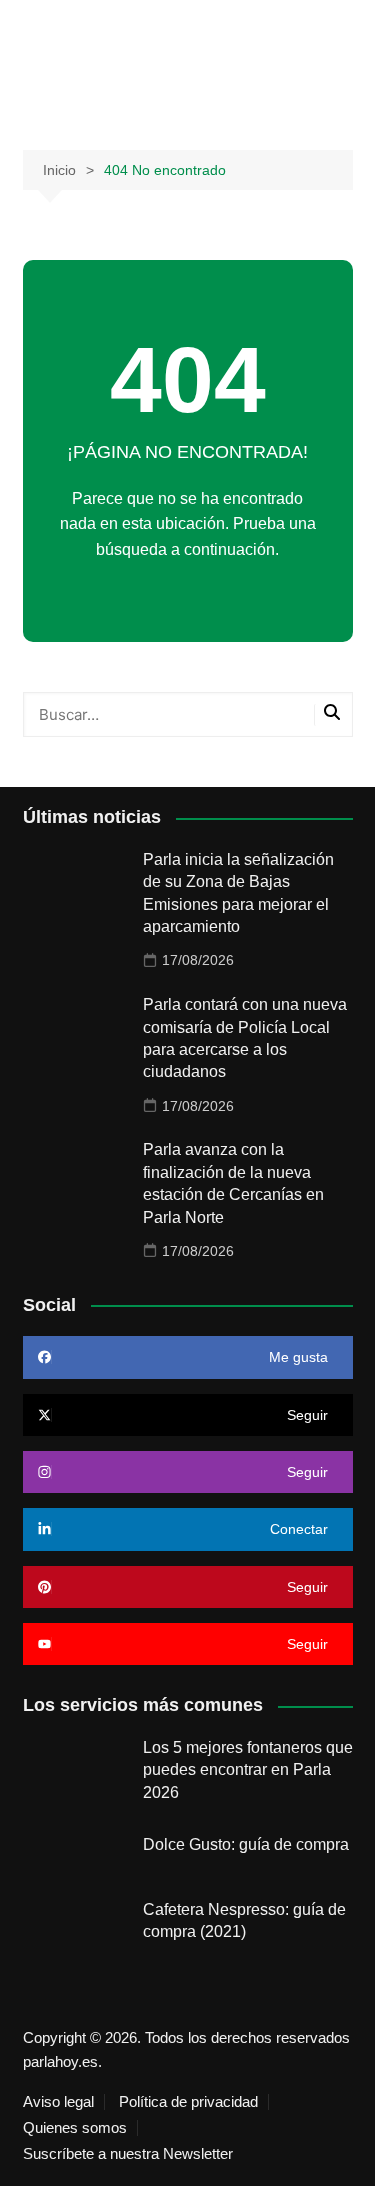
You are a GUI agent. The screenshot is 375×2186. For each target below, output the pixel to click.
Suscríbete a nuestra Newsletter (128, 2154)
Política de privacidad (188, 2102)
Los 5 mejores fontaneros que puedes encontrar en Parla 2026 (248, 1770)
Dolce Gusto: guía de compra (246, 1844)
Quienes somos (75, 2128)
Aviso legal (58, 2102)
